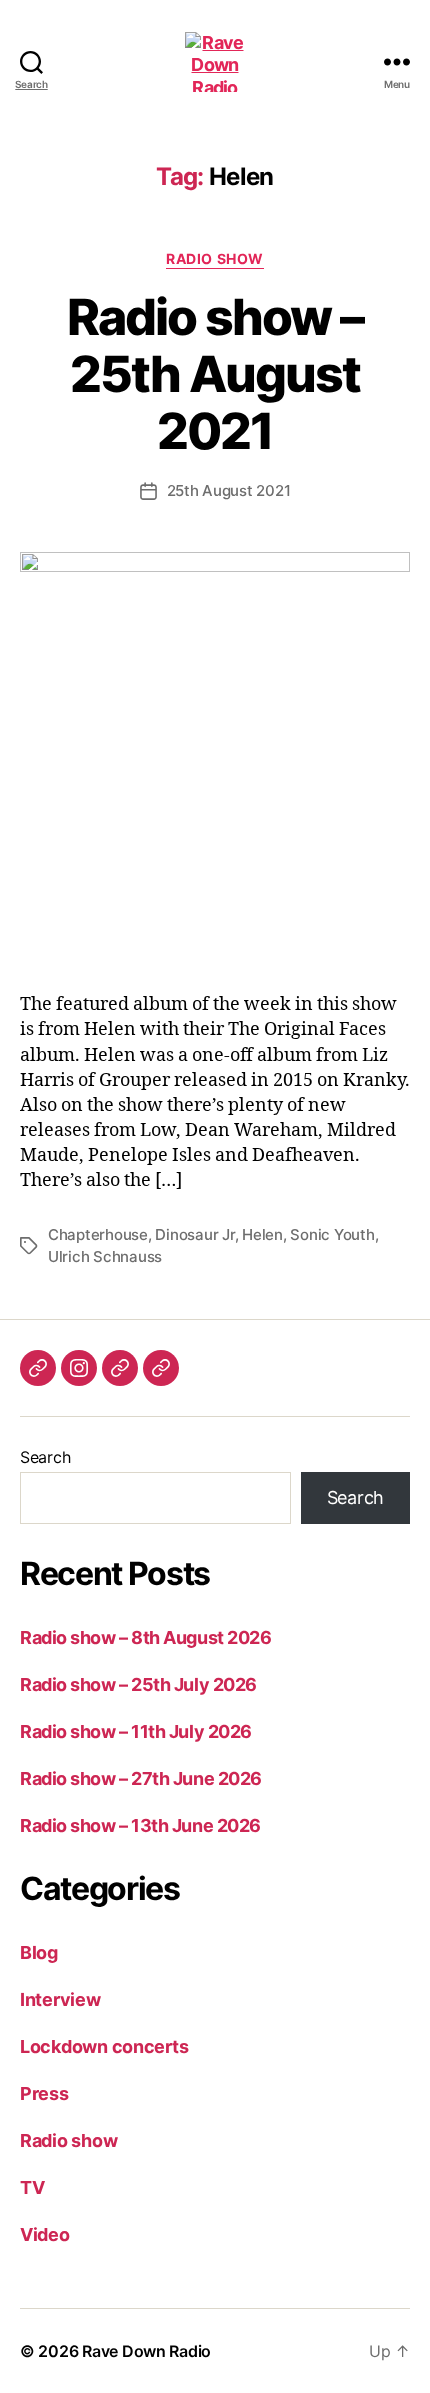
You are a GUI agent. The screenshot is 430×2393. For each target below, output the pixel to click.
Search (45, 1457)
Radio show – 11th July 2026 (136, 1731)
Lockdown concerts (104, 2046)
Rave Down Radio (146, 2351)
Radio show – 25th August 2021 (214, 374)
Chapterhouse (98, 1234)
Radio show (214, 258)
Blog (39, 1952)
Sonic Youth (332, 1234)
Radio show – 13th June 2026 (140, 1825)
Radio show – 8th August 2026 (145, 1637)
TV (32, 2187)
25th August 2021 (229, 490)
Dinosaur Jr (194, 1234)
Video (45, 2234)
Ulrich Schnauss (105, 1256)
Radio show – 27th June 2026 (141, 1778)
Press (44, 2093)
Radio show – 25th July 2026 (138, 1684)
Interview (60, 1999)
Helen (262, 1234)
